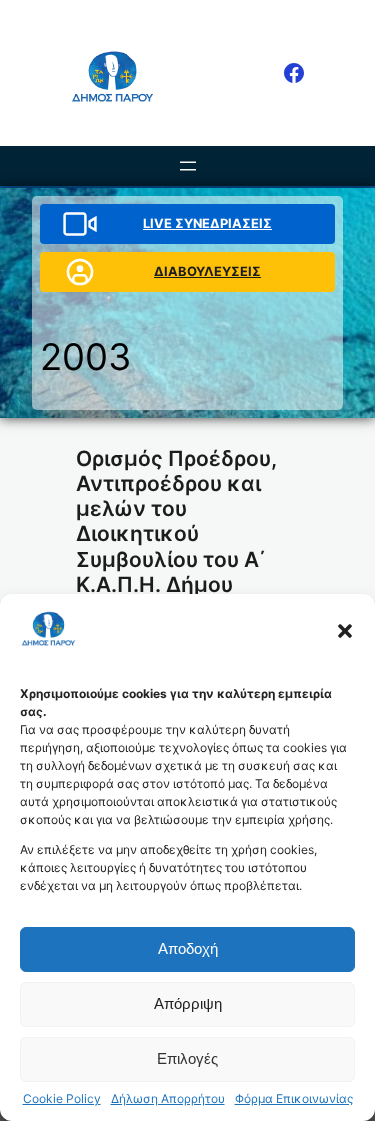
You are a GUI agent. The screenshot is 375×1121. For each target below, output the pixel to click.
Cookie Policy (62, 1099)
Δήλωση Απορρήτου (168, 1099)
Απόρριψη (188, 1003)
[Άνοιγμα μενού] (188, 166)
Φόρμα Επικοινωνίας (294, 1099)
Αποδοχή (188, 948)
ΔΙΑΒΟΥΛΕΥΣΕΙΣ (207, 271)
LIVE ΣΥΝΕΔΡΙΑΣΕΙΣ (207, 223)
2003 (85, 356)
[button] (345, 631)
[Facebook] (294, 73)
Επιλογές (187, 1058)
